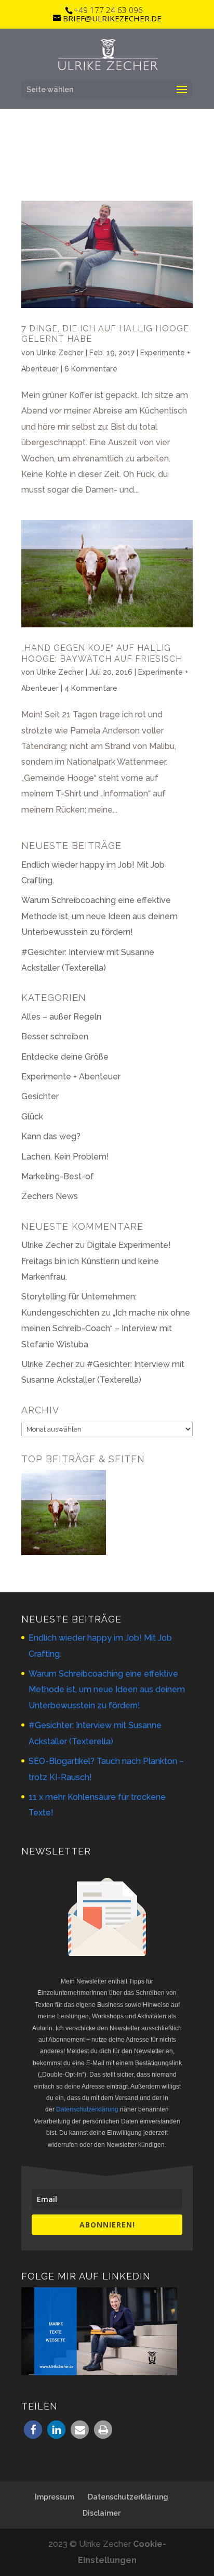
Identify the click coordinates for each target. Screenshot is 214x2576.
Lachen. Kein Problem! (65, 1157)
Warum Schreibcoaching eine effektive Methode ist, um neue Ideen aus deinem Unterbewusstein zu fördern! (99, 916)
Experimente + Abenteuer (71, 1077)
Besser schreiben (55, 1036)
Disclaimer (102, 2513)
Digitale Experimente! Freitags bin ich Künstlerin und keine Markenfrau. (96, 1261)
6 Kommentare (91, 369)
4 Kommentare (91, 688)
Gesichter (40, 1096)
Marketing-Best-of (58, 1176)
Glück (32, 1117)
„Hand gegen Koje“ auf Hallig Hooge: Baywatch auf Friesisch (102, 653)
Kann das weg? (51, 1136)
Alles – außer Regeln (61, 1017)
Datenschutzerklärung (87, 2109)
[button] (33, 2430)
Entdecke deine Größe (65, 1057)
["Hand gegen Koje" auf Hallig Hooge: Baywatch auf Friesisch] (64, 1515)
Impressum (55, 2497)
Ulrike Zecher (60, 353)
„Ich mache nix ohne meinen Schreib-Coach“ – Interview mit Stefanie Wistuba (106, 1329)
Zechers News (50, 1196)
